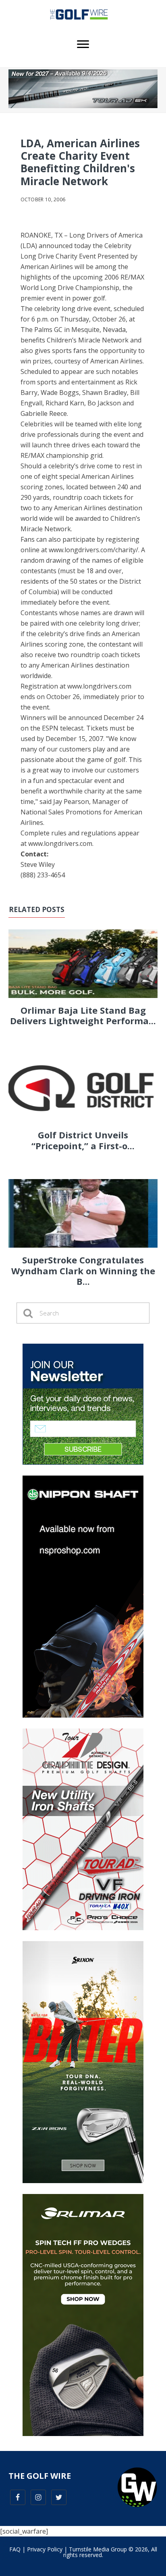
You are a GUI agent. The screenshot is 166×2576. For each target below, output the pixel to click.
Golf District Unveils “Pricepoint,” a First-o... (83, 1140)
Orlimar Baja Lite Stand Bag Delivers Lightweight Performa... (83, 1015)
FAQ (15, 2549)
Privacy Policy (45, 2549)
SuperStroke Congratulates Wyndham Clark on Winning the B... (83, 1270)
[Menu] (83, 44)
